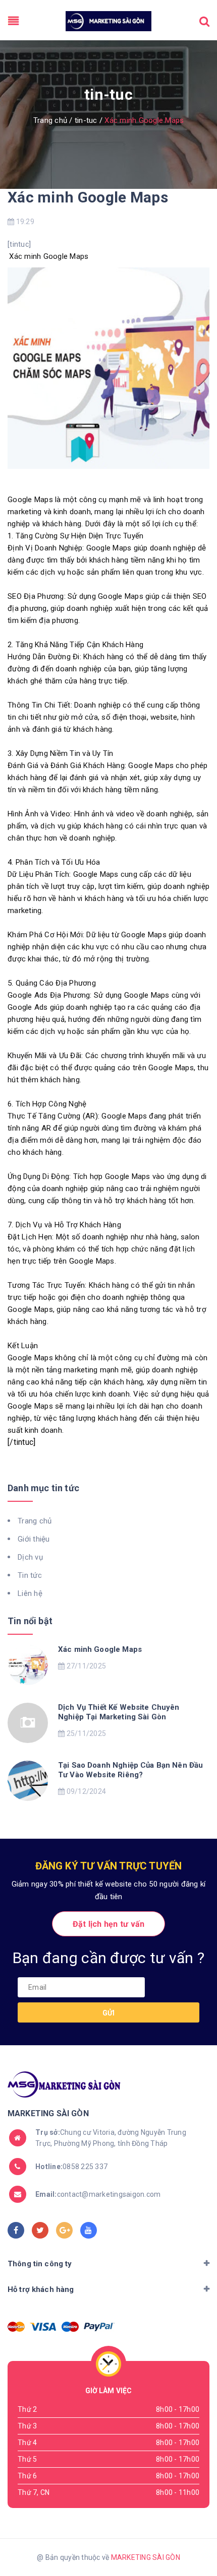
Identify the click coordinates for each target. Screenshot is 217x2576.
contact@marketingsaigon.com (98, 2194)
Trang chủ (35, 1521)
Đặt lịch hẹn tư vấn (109, 1924)
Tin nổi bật (30, 1621)
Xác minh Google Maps (88, 197)
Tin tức (30, 1575)
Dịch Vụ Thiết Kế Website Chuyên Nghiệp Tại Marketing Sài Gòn (119, 1712)
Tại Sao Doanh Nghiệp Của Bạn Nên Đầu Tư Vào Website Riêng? (130, 1770)
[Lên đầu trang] (192, 2543)
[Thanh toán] (16, 2327)
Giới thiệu (34, 1539)
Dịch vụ (30, 1557)
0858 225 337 (71, 2167)
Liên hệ (30, 1593)
